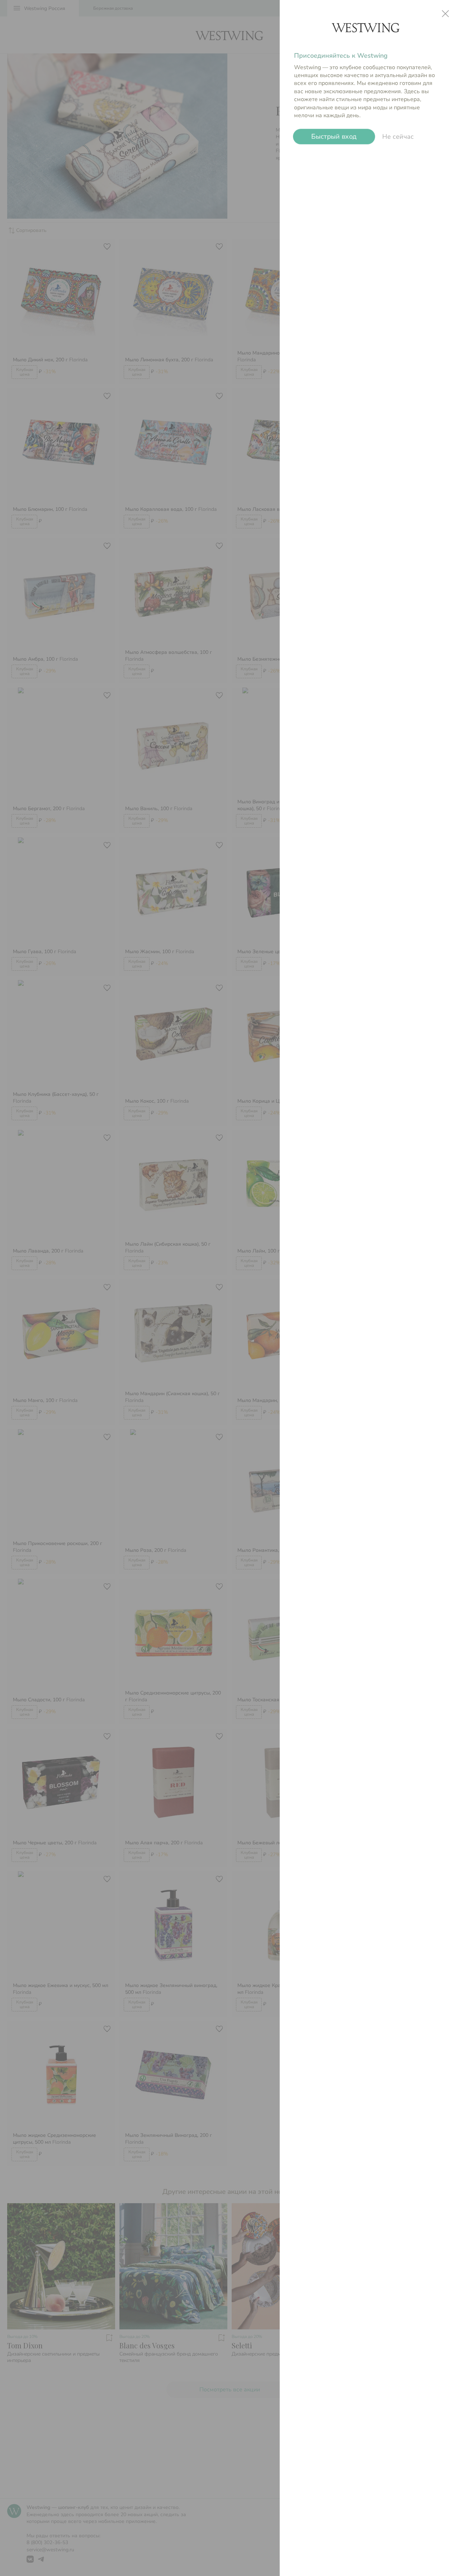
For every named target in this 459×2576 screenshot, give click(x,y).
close (445, 14)
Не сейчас (398, 137)
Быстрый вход (334, 137)
